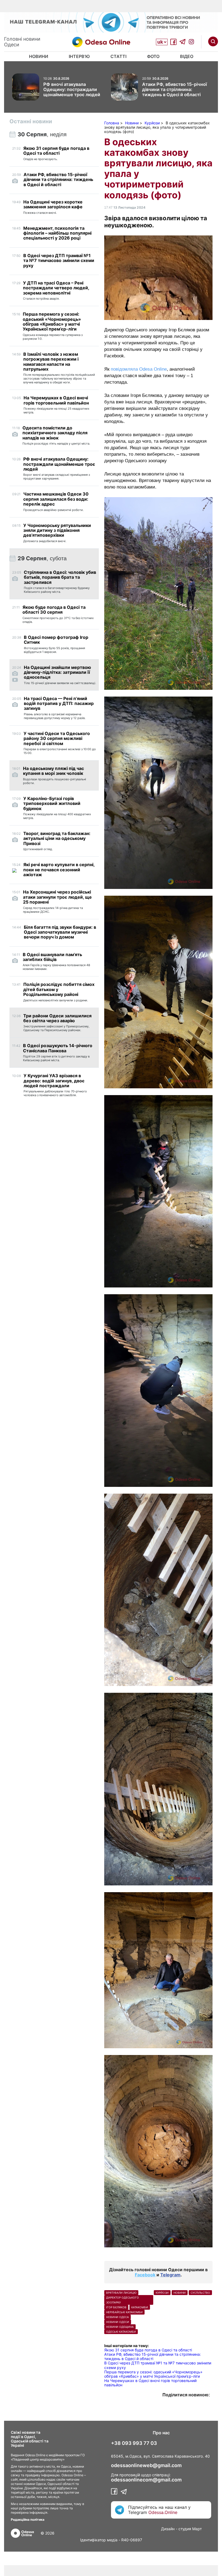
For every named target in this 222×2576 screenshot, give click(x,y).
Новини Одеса (117, 2317)
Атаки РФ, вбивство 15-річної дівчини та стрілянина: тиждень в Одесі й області (153, 2356)
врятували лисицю (121, 2293)
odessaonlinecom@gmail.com (146, 2480)
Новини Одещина (120, 2327)
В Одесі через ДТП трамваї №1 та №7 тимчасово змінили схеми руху (158, 2365)
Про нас (161, 2433)
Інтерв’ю (79, 56)
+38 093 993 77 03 (134, 2443)
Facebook (145, 2275)
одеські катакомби (121, 2332)
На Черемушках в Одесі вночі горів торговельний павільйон (150, 2383)
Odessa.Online (163, 2512)
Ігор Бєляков (116, 2307)
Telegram (170, 2275)
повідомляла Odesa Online (139, 369)
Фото (153, 56)
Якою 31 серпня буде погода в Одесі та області (148, 2350)
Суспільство (200, 2293)
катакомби (140, 2307)
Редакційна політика (28, 2520)
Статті (118, 56)
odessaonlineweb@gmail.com (146, 2465)
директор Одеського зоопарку (123, 2300)
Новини (39, 56)
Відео (187, 56)
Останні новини (31, 121)
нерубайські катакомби (124, 2312)
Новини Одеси (118, 2322)
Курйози (162, 2293)
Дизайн (168, 2529)
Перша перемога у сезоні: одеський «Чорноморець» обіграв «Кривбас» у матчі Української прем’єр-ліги (153, 2374)
